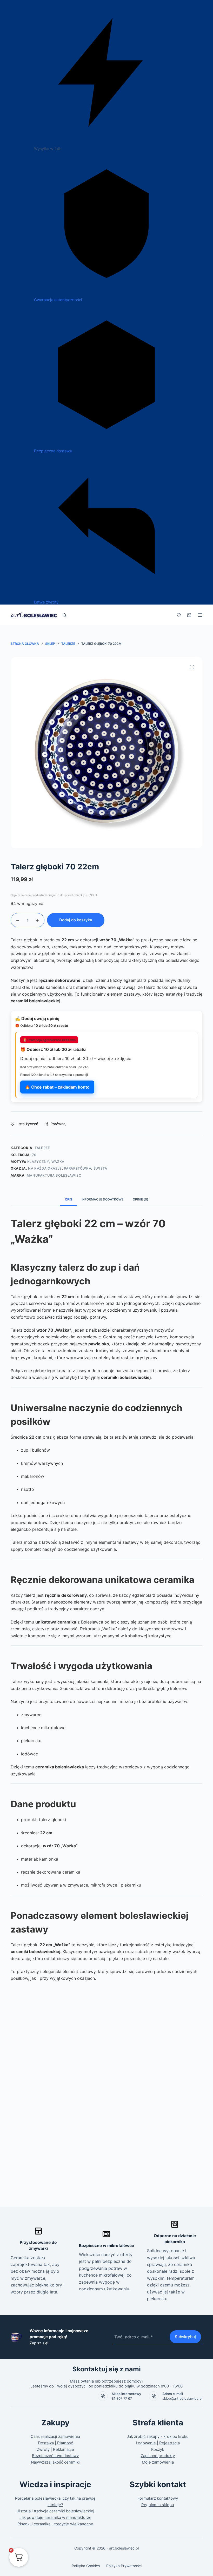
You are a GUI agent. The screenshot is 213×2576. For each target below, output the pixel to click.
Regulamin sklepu (158, 2505)
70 (34, 1155)
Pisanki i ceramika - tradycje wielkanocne (55, 2524)
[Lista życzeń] (179, 615)
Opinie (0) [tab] (141, 1199)
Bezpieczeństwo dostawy (55, 2456)
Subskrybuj (185, 2337)
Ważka (58, 1162)
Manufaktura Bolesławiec (54, 1175)
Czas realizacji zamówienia (55, 2436)
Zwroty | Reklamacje (55, 2449)
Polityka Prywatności (124, 2566)
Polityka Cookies (86, 2566)
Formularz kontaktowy (158, 2498)
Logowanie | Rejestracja (158, 2443)
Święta (100, 1168)
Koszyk (158, 2449)
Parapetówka (78, 1168)
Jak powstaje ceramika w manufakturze (55, 2517)
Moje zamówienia (158, 2462)
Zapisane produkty (158, 2456)
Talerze (42, 1148)
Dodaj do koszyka (76, 920)
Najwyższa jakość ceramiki (55, 2462)
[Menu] (200, 615)
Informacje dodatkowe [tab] (102, 1199)
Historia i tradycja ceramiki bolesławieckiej (55, 2511)
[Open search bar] (65, 615)
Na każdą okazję (45, 1168)
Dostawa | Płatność (55, 2443)
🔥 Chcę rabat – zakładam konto (57, 1087)
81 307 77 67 (122, 2398)
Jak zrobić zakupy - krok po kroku (158, 2436)
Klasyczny (38, 1162)
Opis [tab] (69, 1199)
